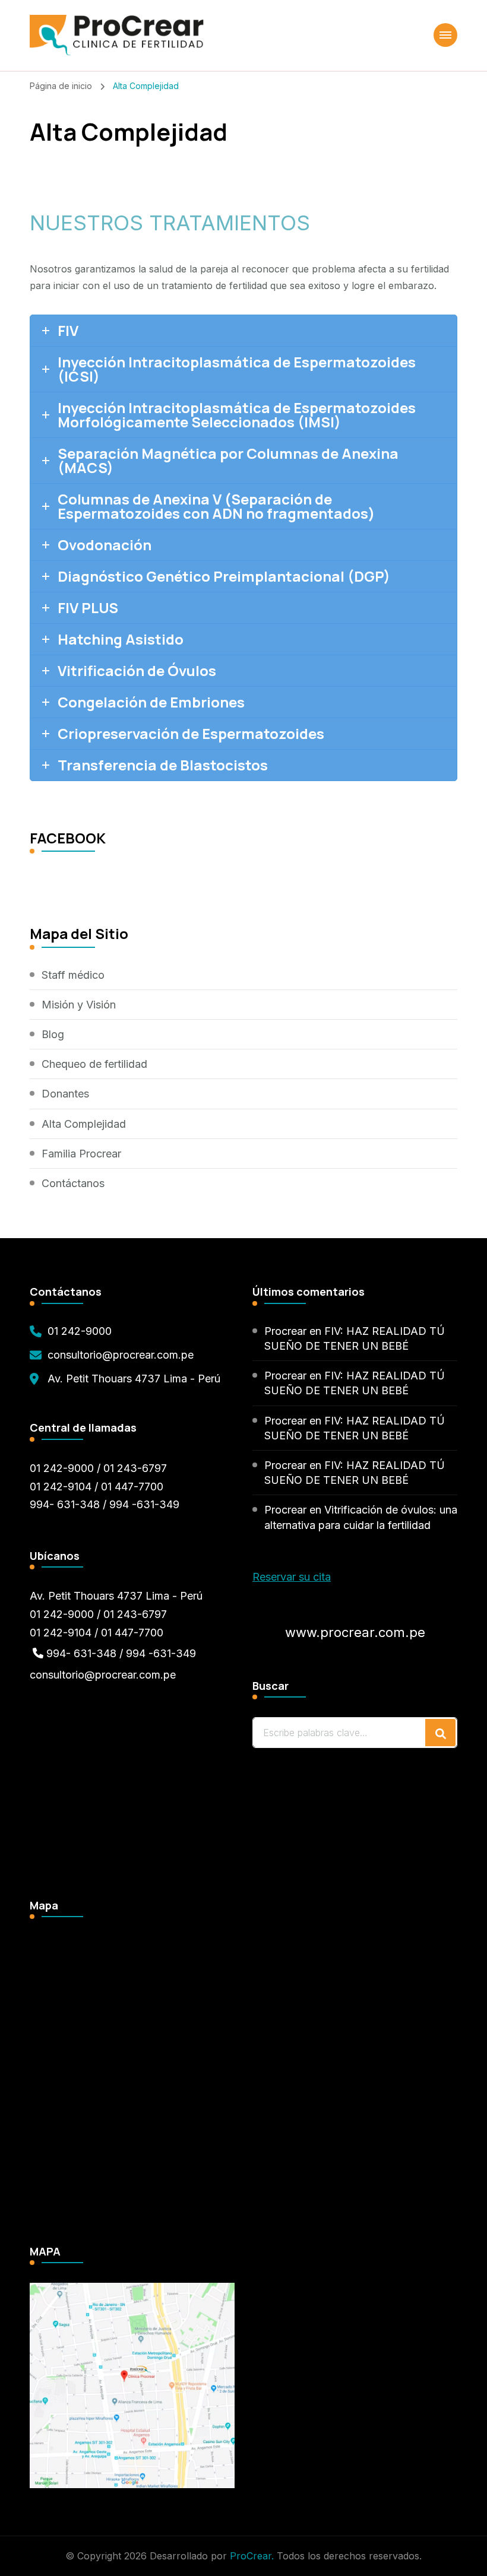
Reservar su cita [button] (292, 1577)
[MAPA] (132, 2291)
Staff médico (73, 975)
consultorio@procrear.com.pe (121, 1355)
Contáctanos (73, 1183)
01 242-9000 (80, 1331)
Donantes (65, 1094)
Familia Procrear (81, 1154)
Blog (53, 1034)
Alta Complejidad (84, 1124)
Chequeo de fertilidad (94, 1064)
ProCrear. (252, 2556)
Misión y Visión (79, 1005)
